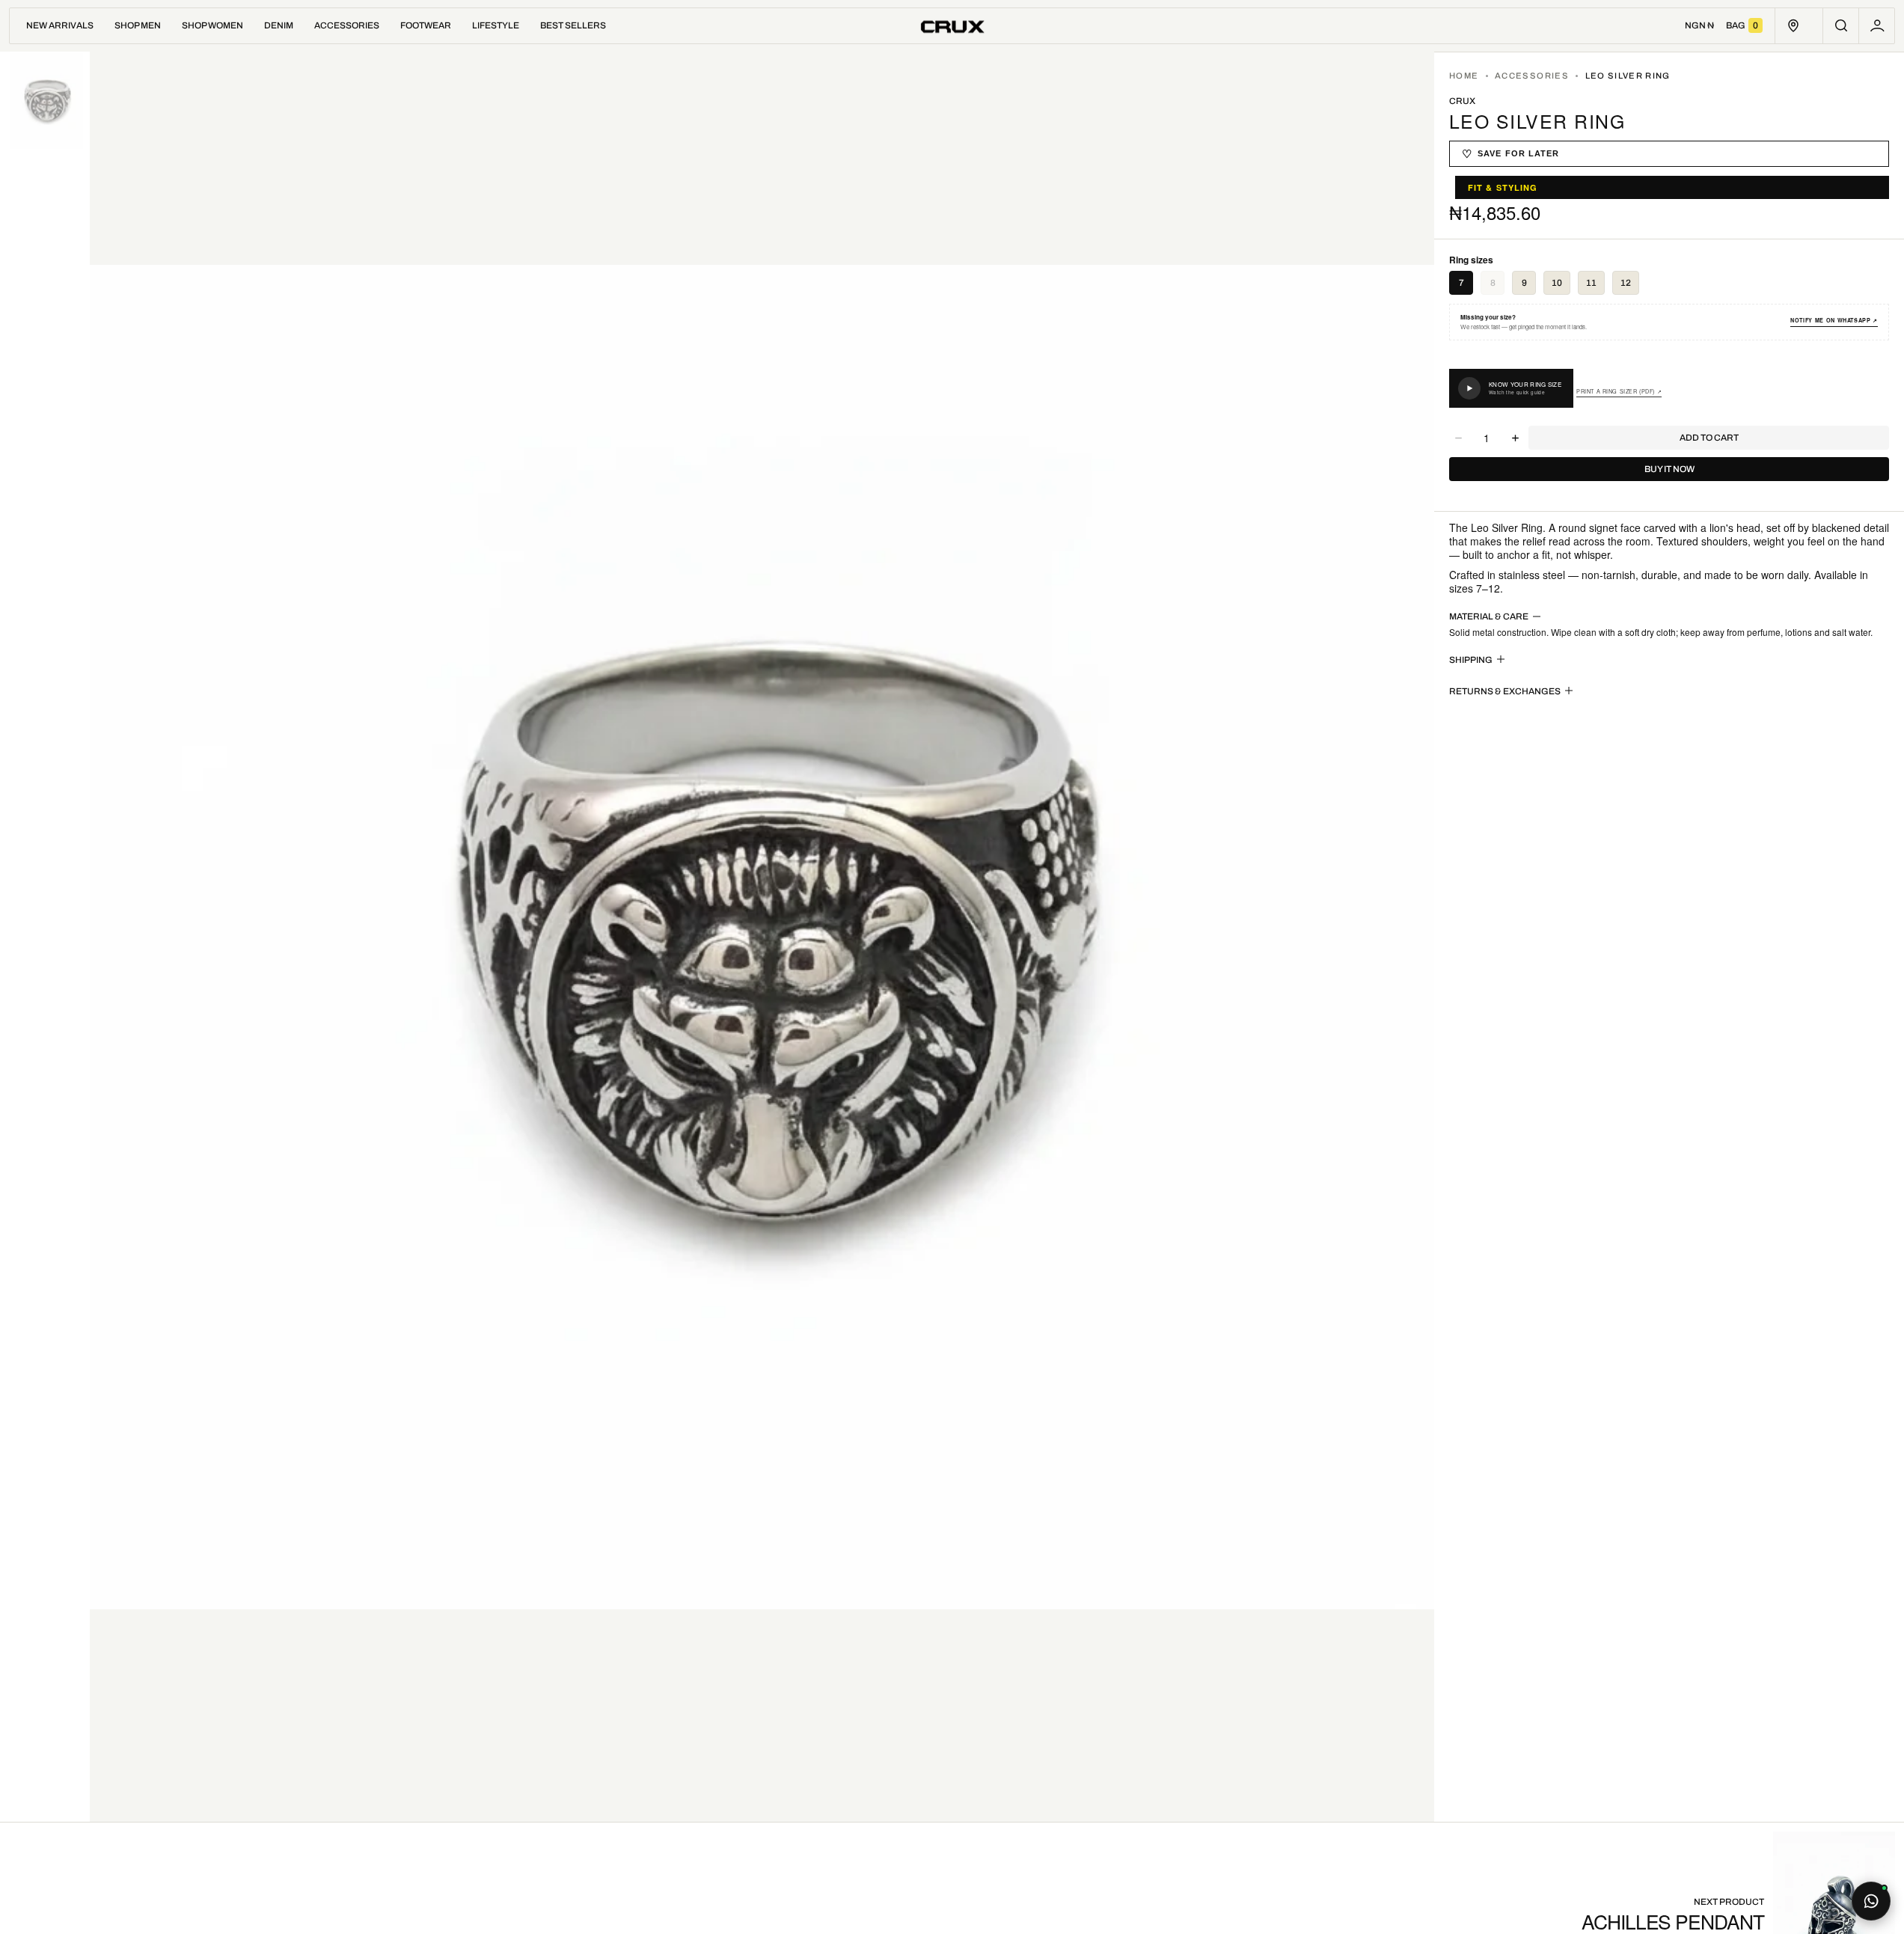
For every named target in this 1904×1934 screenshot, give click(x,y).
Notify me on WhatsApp (1834, 321)
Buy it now (1669, 469)
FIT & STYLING (1503, 187)
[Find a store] (1793, 26)
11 (1591, 283)
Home (1464, 76)
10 (1557, 283)
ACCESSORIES (1532, 76)
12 (1626, 283)
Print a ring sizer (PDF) (1619, 392)
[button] (1841, 26)
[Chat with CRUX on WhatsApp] (1871, 1901)
